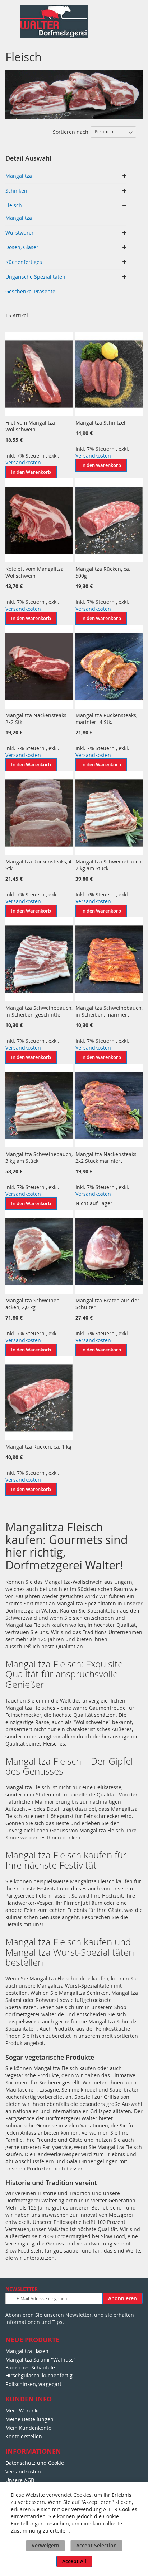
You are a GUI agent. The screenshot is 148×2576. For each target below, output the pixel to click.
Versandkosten (23, 462)
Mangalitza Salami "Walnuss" (41, 2360)
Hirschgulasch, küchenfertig (39, 2375)
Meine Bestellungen (29, 2419)
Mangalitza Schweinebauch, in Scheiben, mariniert (109, 1011)
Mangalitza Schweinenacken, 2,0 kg (33, 1304)
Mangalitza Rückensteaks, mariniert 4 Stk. (106, 719)
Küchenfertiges (24, 262)
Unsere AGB (20, 2480)
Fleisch (14, 205)
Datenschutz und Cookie (35, 2463)
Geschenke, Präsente (30, 291)
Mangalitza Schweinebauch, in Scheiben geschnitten (39, 1011)
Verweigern (45, 2545)
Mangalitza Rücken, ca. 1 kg (38, 1447)
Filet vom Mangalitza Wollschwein (30, 426)
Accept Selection (96, 2545)
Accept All (74, 2561)
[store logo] (54, 22)
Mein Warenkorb (26, 2411)
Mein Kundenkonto (28, 2428)
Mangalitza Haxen (27, 2351)
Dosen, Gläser (22, 247)
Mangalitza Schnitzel (100, 423)
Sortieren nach (71, 131)
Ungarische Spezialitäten (35, 277)
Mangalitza (19, 176)
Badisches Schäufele (30, 2367)
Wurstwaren (20, 233)
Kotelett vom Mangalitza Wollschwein (34, 572)
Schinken (16, 191)
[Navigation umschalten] (9, 13)
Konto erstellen (24, 2436)
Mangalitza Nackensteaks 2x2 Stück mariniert (106, 1157)
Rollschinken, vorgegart (33, 2384)
